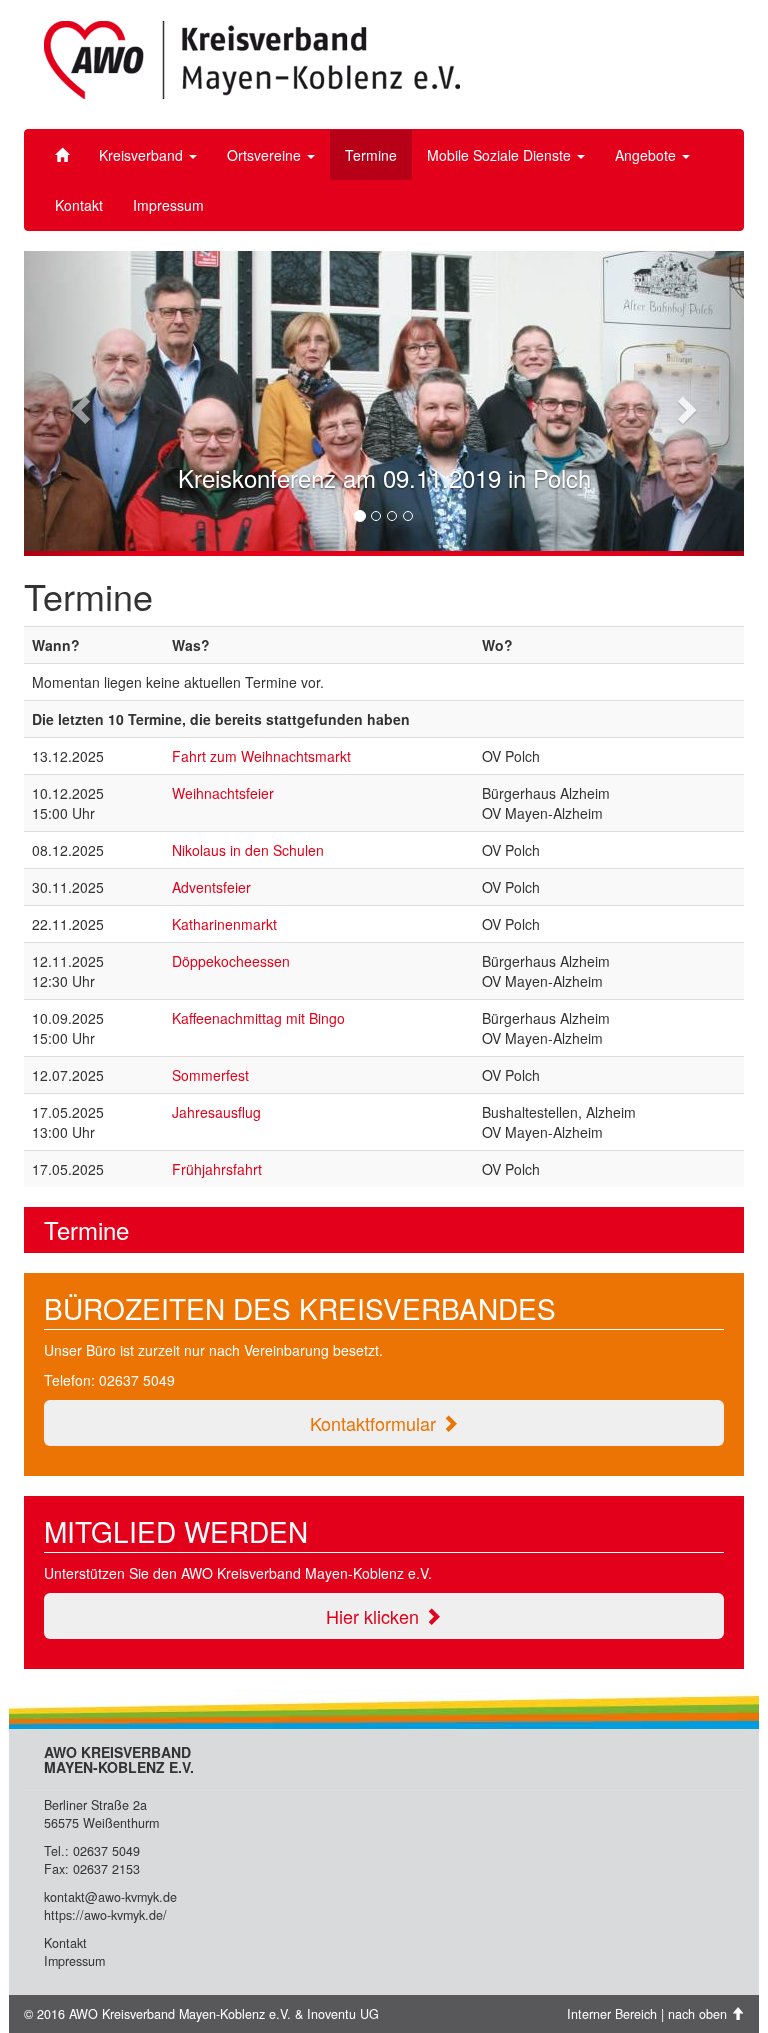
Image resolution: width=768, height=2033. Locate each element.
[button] (78, 403)
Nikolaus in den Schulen (248, 850)
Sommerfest (210, 1075)
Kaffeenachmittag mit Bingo (258, 1018)
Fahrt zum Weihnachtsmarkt (261, 756)
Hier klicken (375, 1616)
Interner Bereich (612, 2014)
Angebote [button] (647, 155)
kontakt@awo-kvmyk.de (110, 1897)
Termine (371, 155)
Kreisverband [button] (143, 155)
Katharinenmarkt (224, 924)
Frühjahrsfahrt (217, 1169)
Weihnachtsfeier (223, 793)
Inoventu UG (343, 2014)
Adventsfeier (211, 887)
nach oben (699, 2014)
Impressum (168, 205)
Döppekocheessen (231, 961)
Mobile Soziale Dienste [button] (501, 155)
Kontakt (79, 205)
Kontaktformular (375, 1423)
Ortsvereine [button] (266, 155)
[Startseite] (62, 155)
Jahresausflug (216, 1112)
